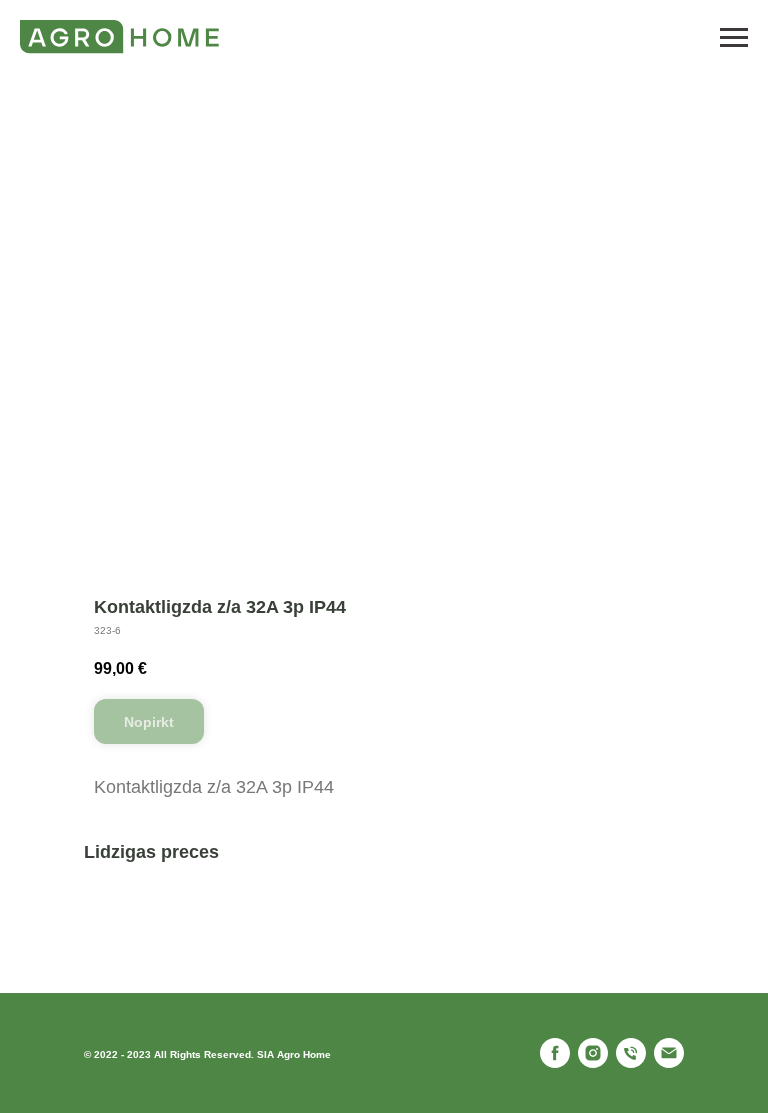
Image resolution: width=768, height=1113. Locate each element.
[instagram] (593, 1053)
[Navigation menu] (734, 38)
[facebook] (555, 1053)
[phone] (631, 1053)
